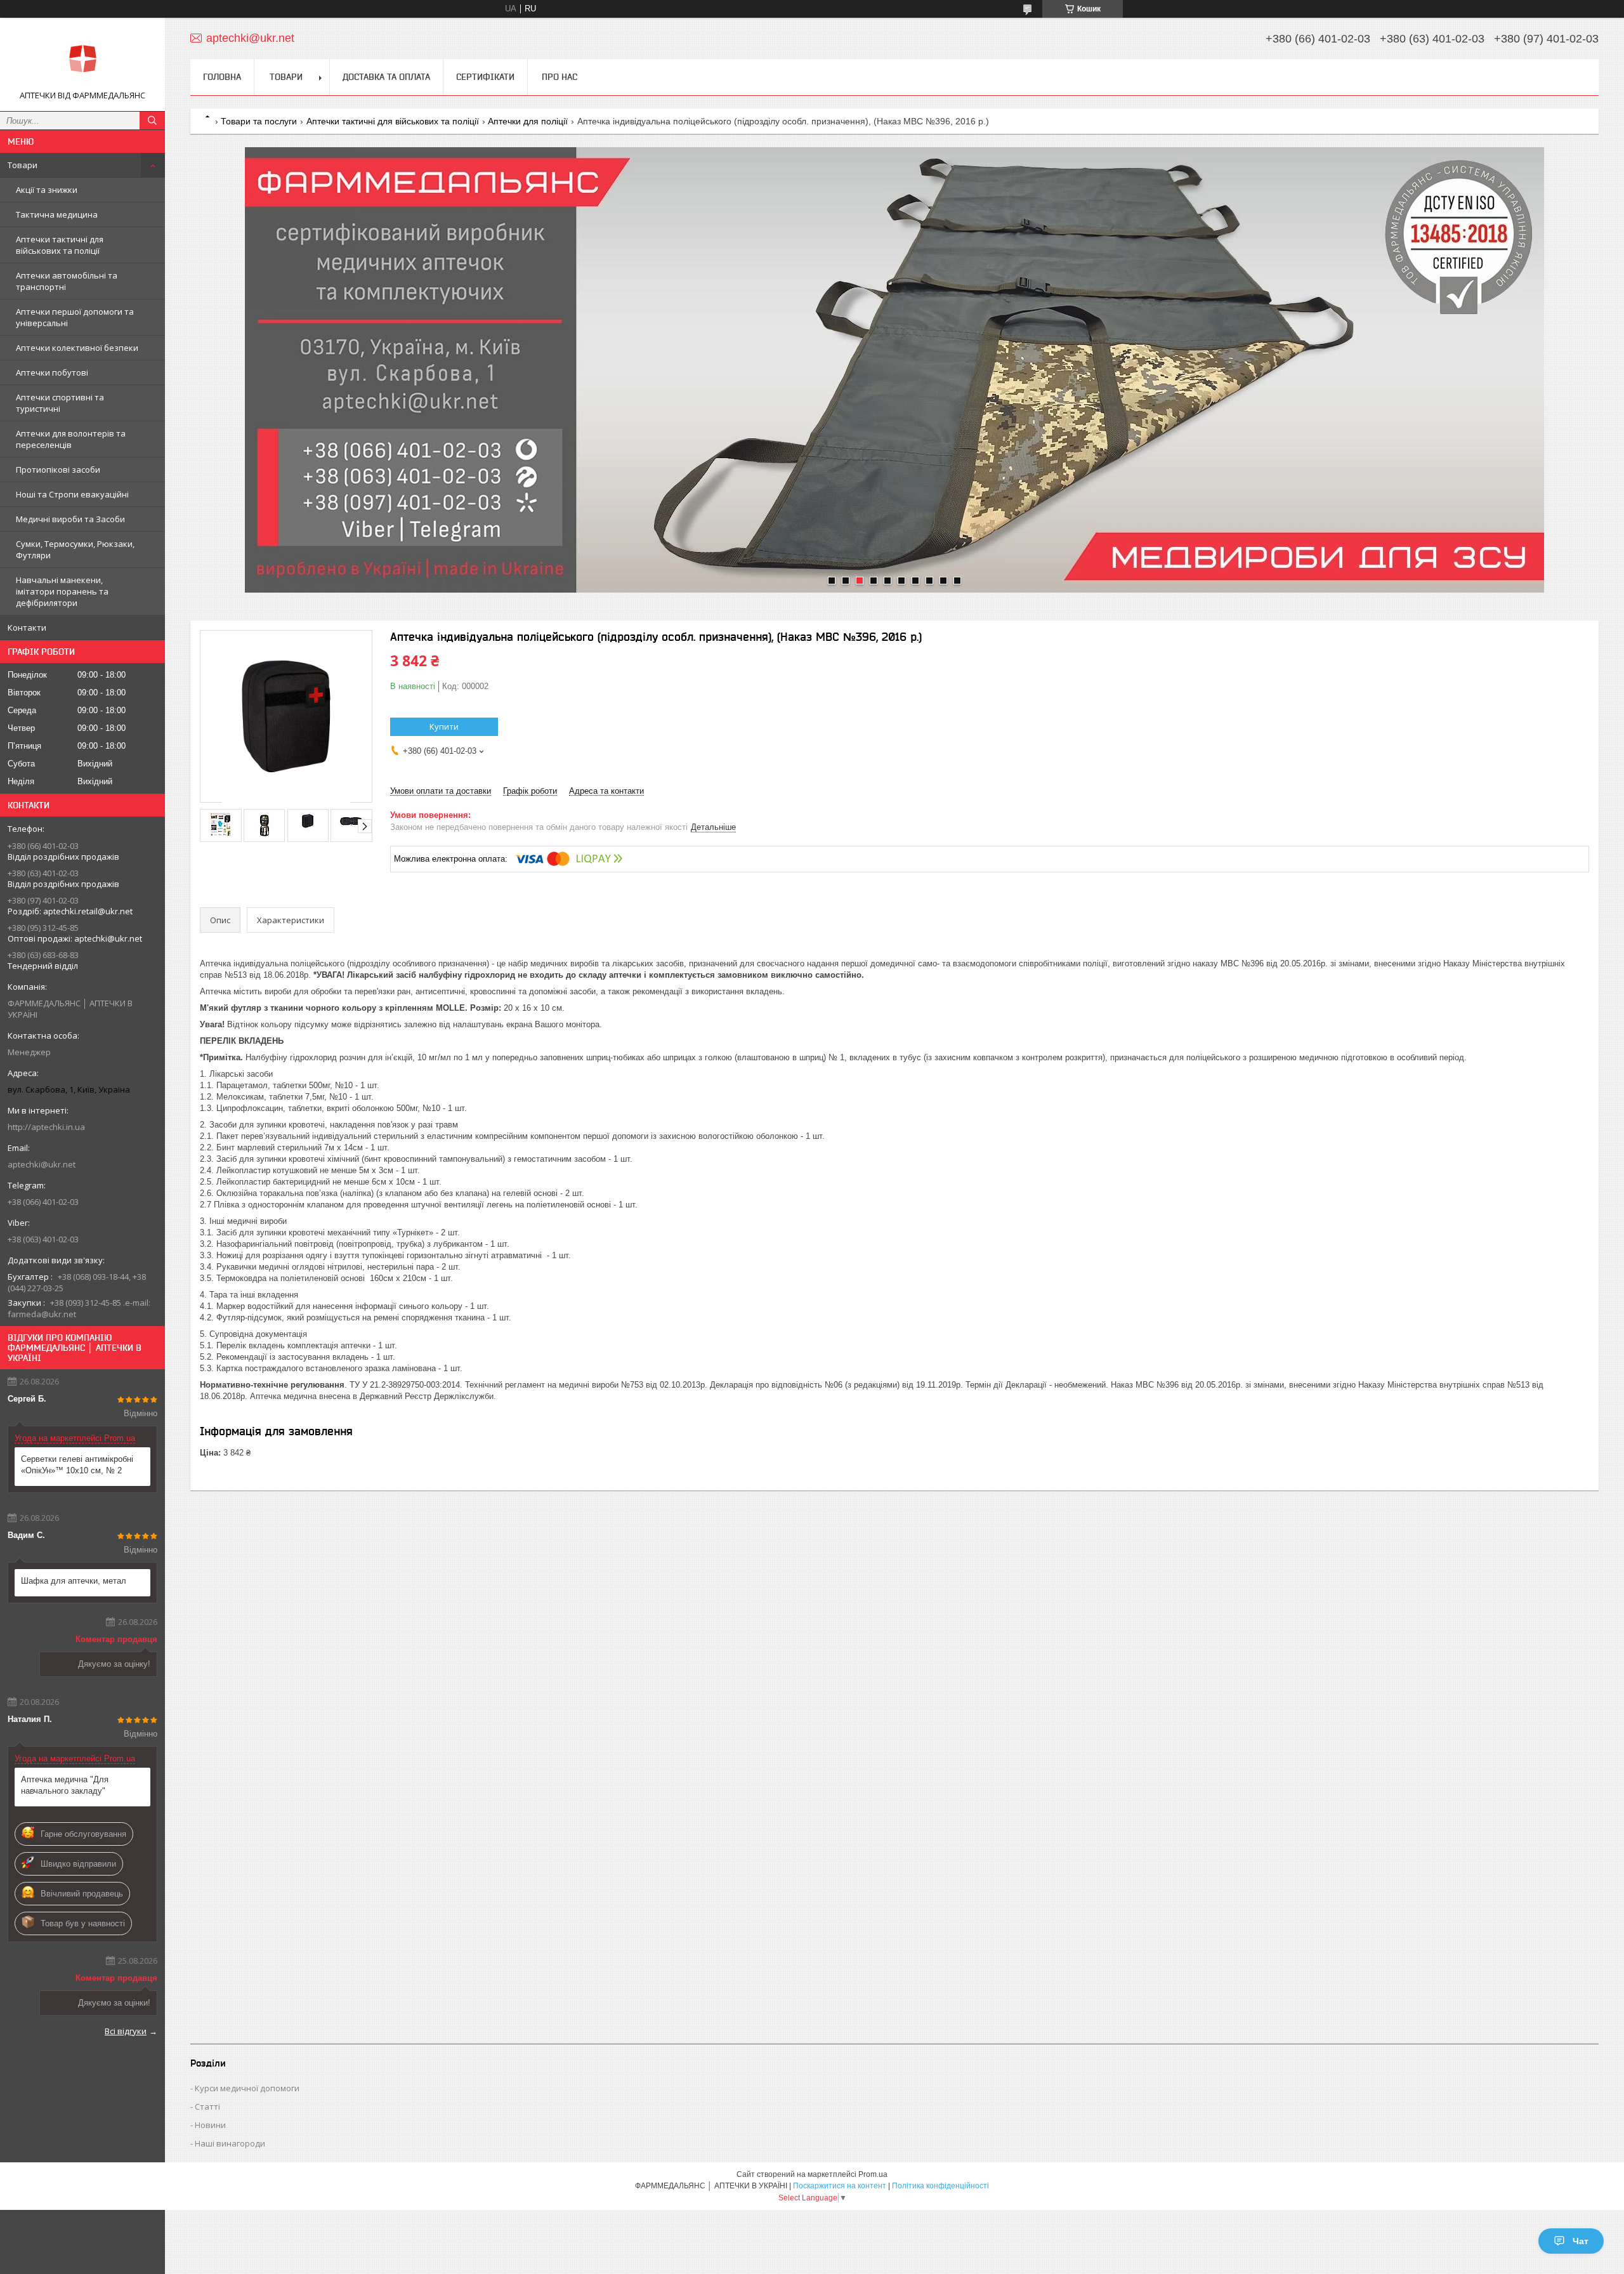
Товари (23, 165)
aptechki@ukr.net (42, 1164)
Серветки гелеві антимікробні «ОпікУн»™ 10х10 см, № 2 (77, 1465)
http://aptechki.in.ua (46, 1127)
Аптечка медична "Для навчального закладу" (65, 1785)
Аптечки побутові (52, 372)
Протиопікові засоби (58, 470)
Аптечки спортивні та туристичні (60, 403)
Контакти (27, 628)
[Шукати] (152, 121)
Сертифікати (485, 77)
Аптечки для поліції (528, 121)
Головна (222, 77)
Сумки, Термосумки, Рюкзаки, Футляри (75, 549)
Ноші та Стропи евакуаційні (72, 494)
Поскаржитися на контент (840, 2186)
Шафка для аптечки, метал (74, 1581)
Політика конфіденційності (940, 2186)
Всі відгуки (126, 2031)
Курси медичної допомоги (247, 2088)
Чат (1581, 2241)
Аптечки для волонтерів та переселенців (71, 439)
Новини (210, 2125)
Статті (207, 2106)
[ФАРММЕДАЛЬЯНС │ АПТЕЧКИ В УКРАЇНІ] (82, 59)
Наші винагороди (230, 2143)
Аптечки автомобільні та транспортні (67, 281)
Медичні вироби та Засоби (70, 519)
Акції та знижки (47, 190)
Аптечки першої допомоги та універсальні (75, 317)
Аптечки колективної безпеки (77, 348)
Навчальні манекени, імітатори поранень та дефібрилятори (62, 591)
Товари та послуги (259, 121)
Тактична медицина (57, 214)
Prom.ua (873, 2174)
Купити (444, 726)
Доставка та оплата (386, 77)
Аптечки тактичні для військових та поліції (60, 245)
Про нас (560, 77)
